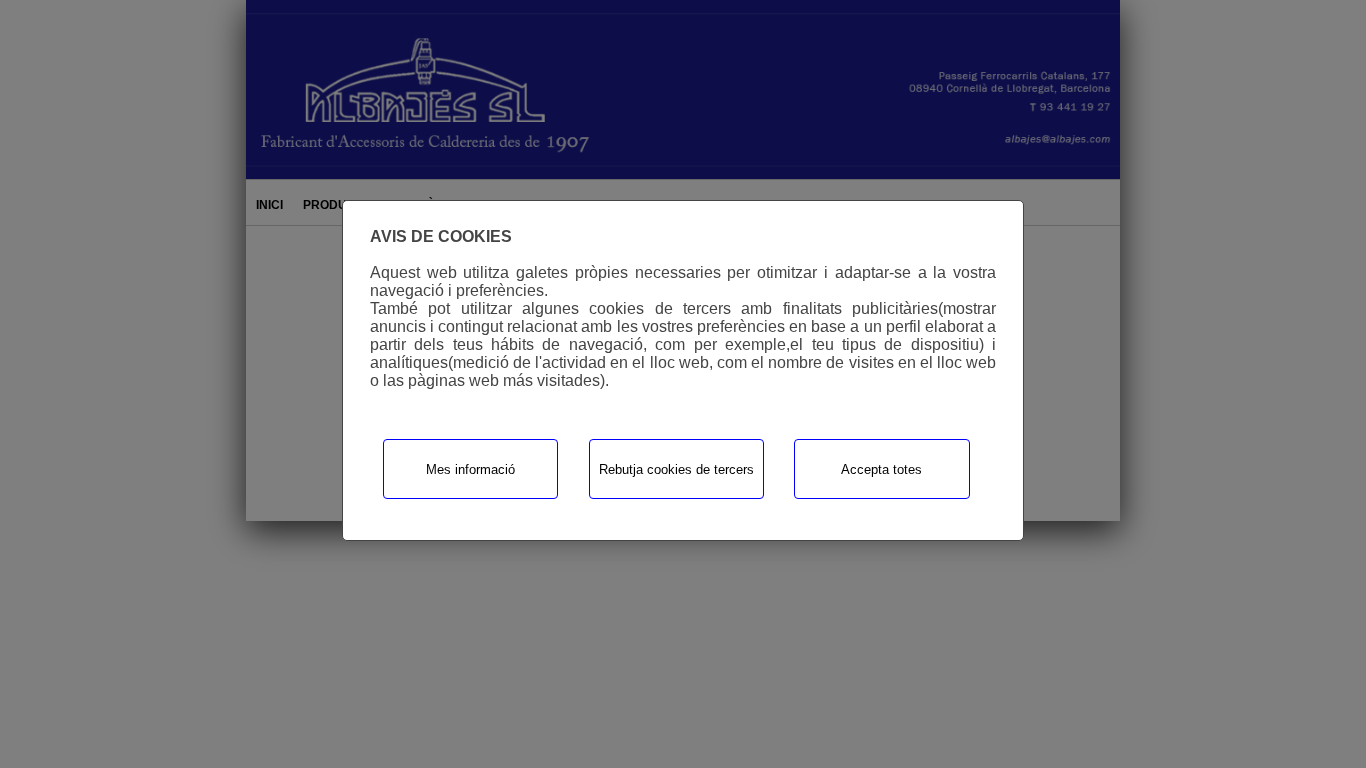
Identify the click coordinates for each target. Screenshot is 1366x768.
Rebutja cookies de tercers (676, 469)
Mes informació (470, 469)
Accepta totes (881, 469)
